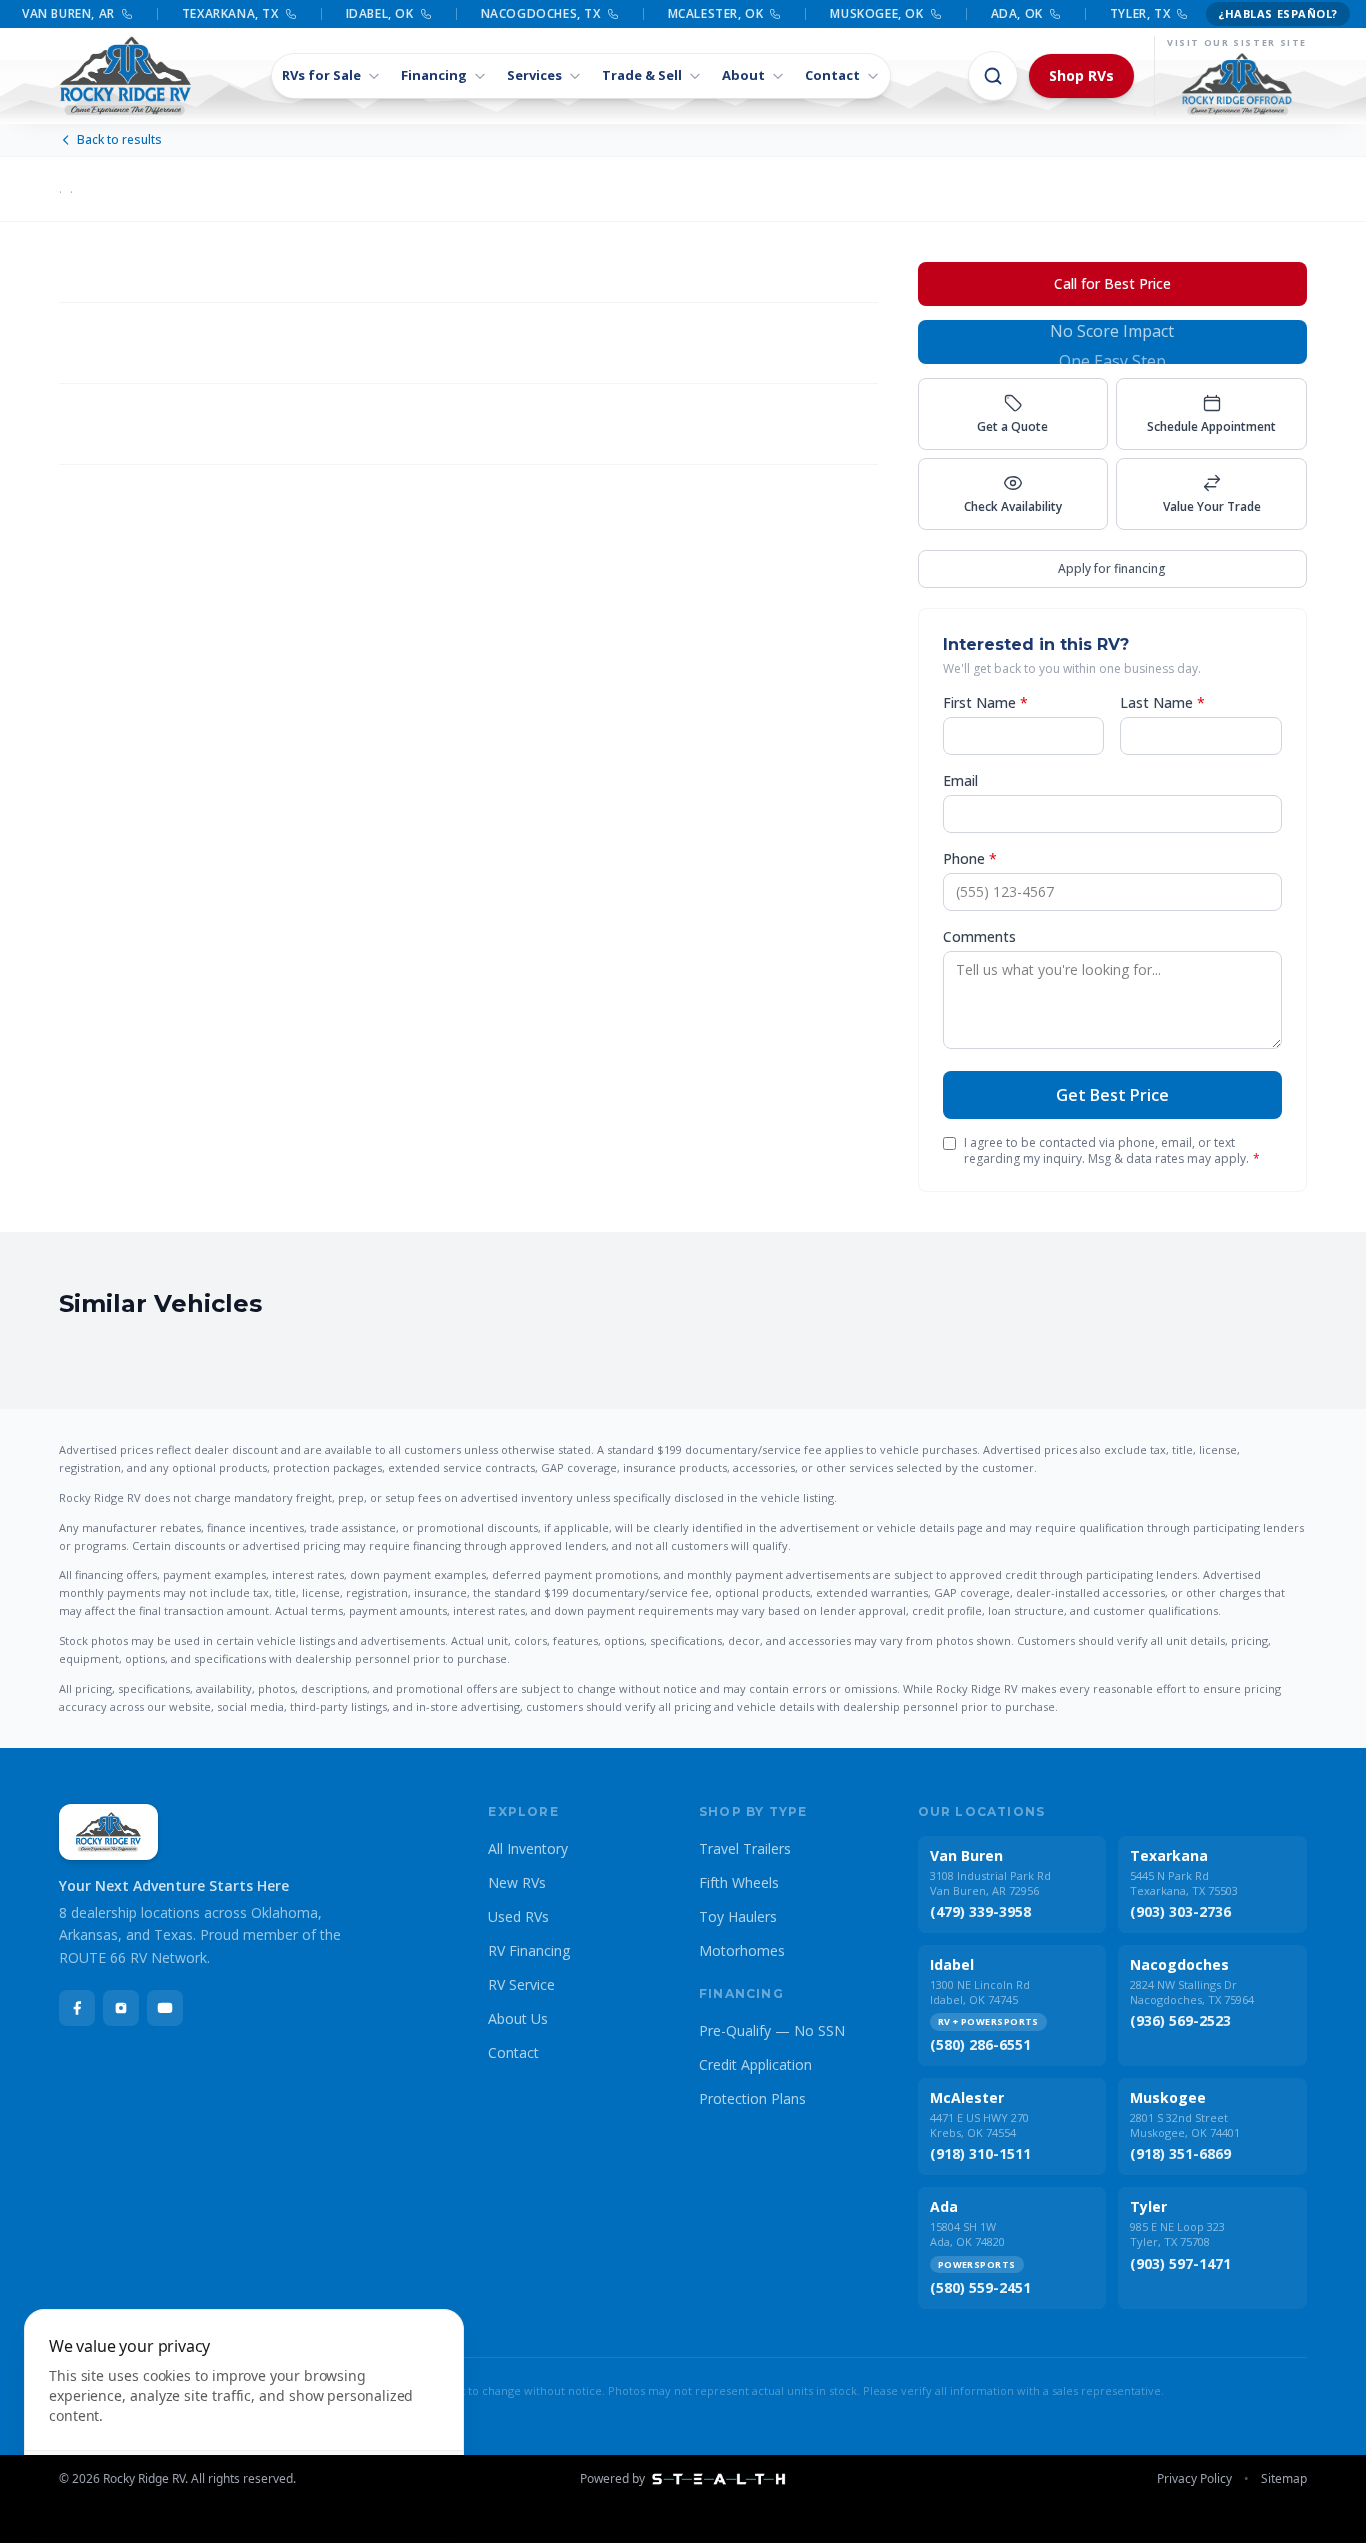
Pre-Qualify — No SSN (772, 2030)
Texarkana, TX (230, 14)
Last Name (1162, 702)
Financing (434, 75)
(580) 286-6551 (980, 2044)
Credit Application (755, 2064)
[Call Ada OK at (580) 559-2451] (1055, 14)
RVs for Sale (321, 75)
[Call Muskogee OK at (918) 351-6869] (936, 14)
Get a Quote (1012, 426)
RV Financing (529, 1950)
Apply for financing (1112, 568)
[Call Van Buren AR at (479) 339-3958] (127, 14)
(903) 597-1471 (1180, 2263)
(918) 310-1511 (980, 2153)
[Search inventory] (993, 76)
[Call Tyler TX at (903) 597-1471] (1182, 14)
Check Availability (1013, 506)
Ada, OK (1017, 14)
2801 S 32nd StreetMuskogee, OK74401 (1185, 2125)
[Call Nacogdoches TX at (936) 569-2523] (613, 14)
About (743, 75)
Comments (979, 936)
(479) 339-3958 (980, 1911)
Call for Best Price (1112, 283)
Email (960, 780)
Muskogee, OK (876, 14)
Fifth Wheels (739, 1882)
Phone (970, 858)
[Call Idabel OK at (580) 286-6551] (426, 14)
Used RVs (518, 1916)
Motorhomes (742, 1950)
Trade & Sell (642, 75)
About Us (518, 2018)
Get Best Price (1112, 1095)
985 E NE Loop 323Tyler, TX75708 (1177, 2234)
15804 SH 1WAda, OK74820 (967, 2234)
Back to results (119, 140)
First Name (985, 702)
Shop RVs (1081, 75)
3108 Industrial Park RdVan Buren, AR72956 (990, 1883)
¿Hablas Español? (1278, 13)
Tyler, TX (1140, 14)
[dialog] (244, 2414)
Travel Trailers (745, 1848)
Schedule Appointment (1211, 426)
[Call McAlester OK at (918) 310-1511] (775, 14)
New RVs (517, 1882)
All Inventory (528, 1848)
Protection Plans (752, 2098)
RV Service (521, 1984)
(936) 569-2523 (1180, 2020)
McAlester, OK (716, 14)
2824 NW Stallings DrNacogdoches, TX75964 (1192, 1992)
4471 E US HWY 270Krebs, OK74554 (979, 2125)
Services (534, 75)
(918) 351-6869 (1180, 2153)
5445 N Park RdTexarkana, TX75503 (1184, 1883)
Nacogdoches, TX (541, 14)
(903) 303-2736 (1180, 1911)
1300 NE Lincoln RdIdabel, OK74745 (980, 1992)
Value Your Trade (1212, 506)
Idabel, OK (380, 14)
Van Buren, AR (68, 14)
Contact (832, 75)
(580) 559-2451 (980, 2287)
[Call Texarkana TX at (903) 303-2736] (291, 14)
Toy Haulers (738, 1916)
